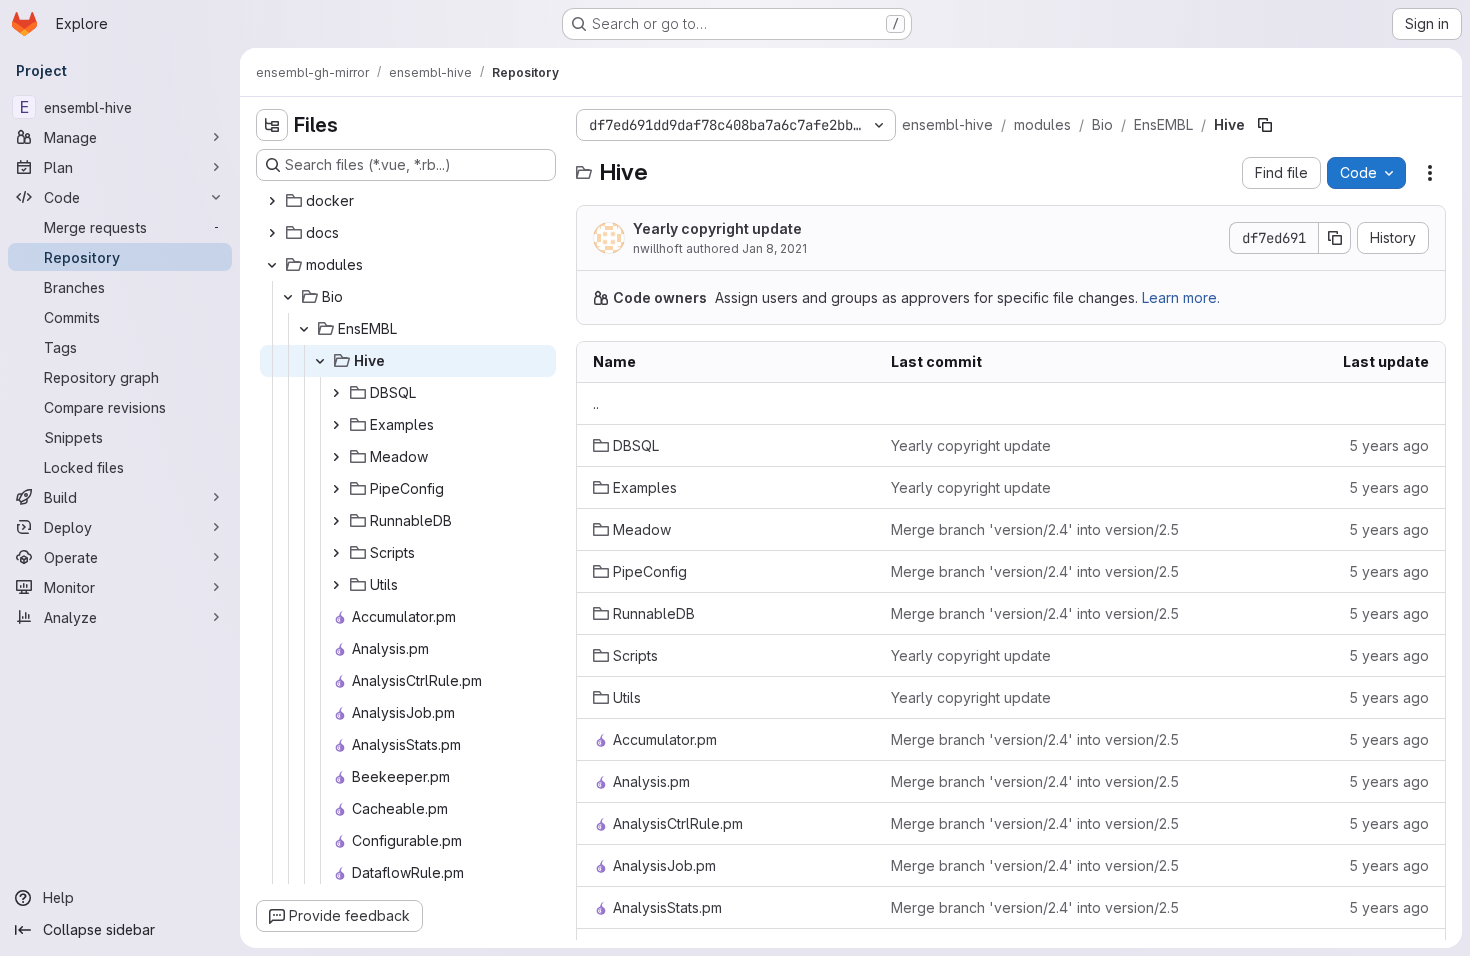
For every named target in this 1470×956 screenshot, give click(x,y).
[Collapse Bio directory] (288, 297)
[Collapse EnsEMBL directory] (304, 329)
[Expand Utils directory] (336, 585)
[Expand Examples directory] (336, 425)
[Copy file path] (1265, 125)
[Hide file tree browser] (272, 125)
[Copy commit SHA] (1335, 238)
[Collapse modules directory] (272, 265)
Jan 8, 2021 (774, 248)
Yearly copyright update (717, 228)
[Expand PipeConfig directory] (336, 489)
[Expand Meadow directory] (336, 457)
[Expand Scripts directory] (336, 553)
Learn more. (1181, 297)
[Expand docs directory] (272, 233)
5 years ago (1389, 445)
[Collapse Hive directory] (320, 361)
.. (596, 403)
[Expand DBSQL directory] (336, 393)
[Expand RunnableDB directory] (336, 521)
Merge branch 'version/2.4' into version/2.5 (1035, 529)
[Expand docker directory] (272, 201)
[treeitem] (408, 201)
